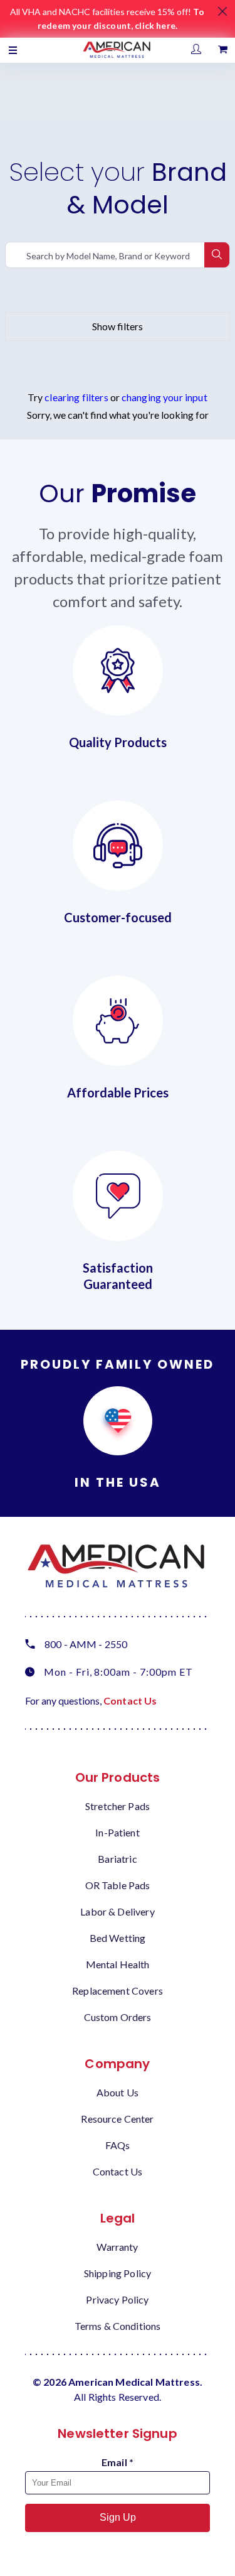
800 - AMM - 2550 (86, 1644)
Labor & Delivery (117, 1911)
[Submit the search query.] (217, 255)
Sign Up (118, 2517)
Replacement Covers (118, 1991)
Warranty (117, 2247)
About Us (118, 2092)
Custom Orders (118, 2017)
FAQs (118, 2145)
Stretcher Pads (118, 1806)
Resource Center (117, 2119)
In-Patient (118, 1832)
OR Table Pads (118, 1885)
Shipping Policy (118, 2273)
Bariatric (117, 1859)
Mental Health (118, 1964)
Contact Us (130, 1700)
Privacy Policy (117, 2299)
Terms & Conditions (118, 2326)
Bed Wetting (118, 1938)
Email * (118, 2462)
